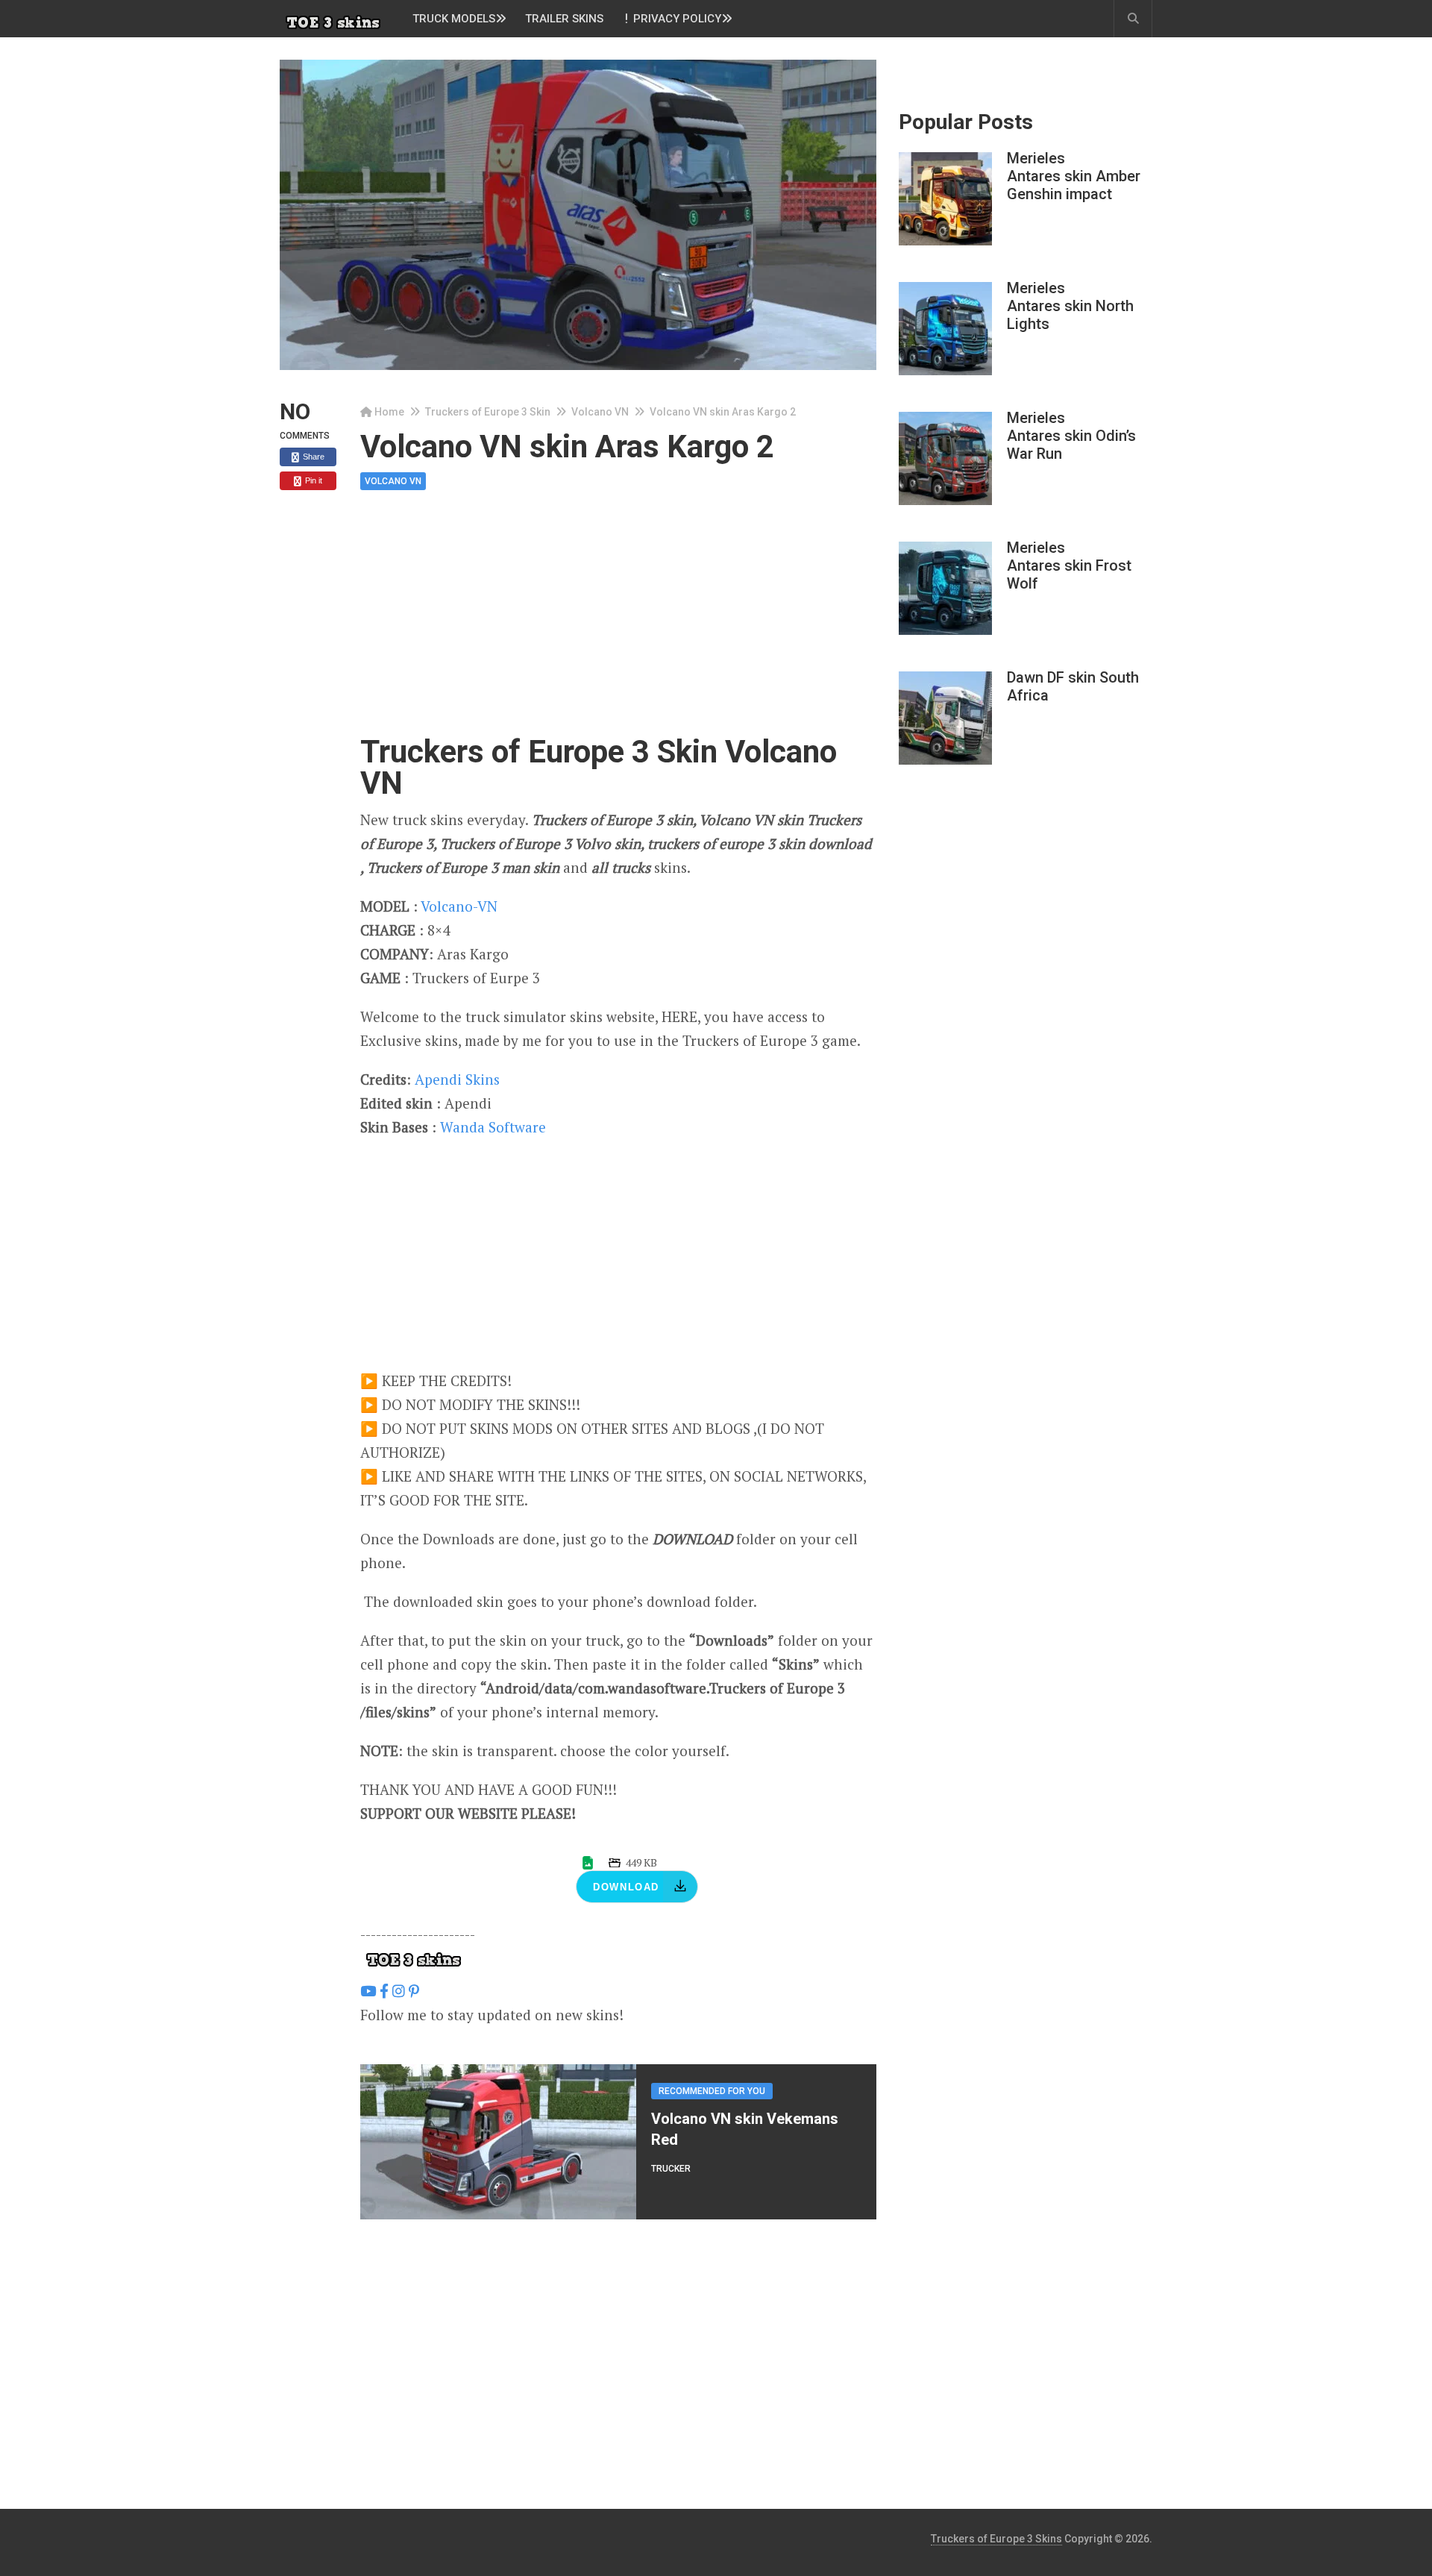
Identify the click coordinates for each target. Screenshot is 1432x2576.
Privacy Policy (676, 19)
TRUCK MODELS (454, 19)
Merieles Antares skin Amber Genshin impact (1074, 176)
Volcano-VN (459, 906)
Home (389, 412)
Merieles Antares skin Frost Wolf (1069, 565)
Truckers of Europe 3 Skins (996, 2539)
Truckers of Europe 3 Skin (488, 412)
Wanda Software (493, 1127)
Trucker (671, 2169)
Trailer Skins (564, 19)
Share (313, 457)
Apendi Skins (457, 1079)
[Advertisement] (618, 626)
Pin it (313, 480)
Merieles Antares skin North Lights (1070, 306)
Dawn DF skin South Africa (1073, 686)
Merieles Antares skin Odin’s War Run (1071, 436)
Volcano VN (600, 412)
